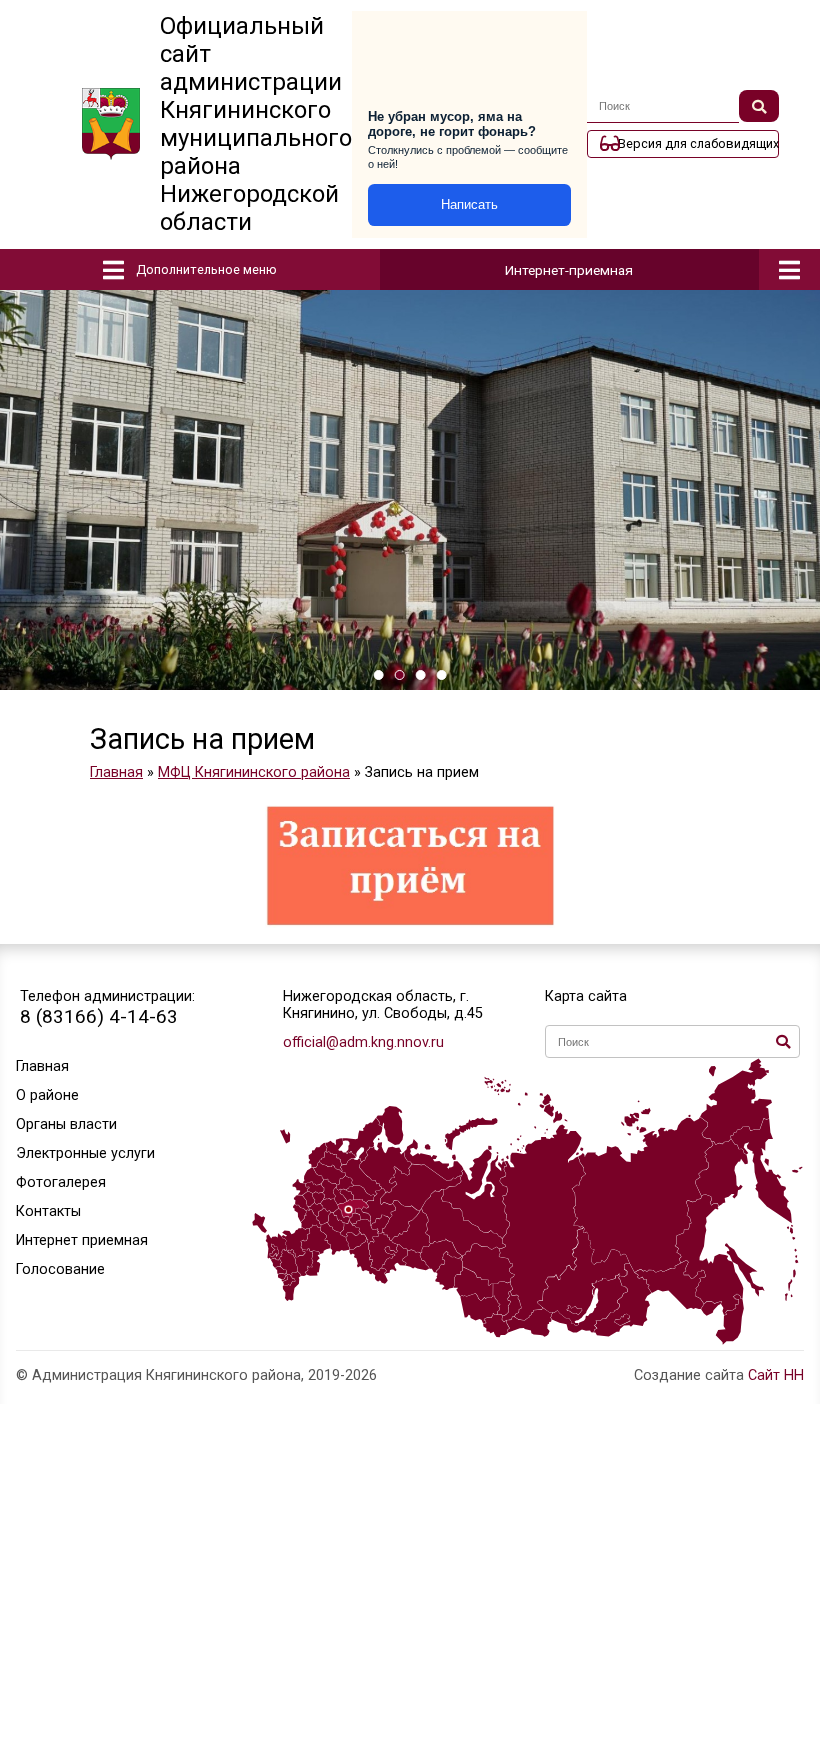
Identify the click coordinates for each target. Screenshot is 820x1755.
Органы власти (66, 1124)
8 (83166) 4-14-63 (99, 1016)
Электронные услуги (85, 1153)
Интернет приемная (82, 1240)
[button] (378, 675)
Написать (469, 204)
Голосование (60, 1269)
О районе (47, 1095)
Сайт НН (776, 1375)
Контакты (48, 1211)
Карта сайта (586, 996)
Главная (42, 1066)
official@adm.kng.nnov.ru (363, 1042)
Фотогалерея (61, 1182)
